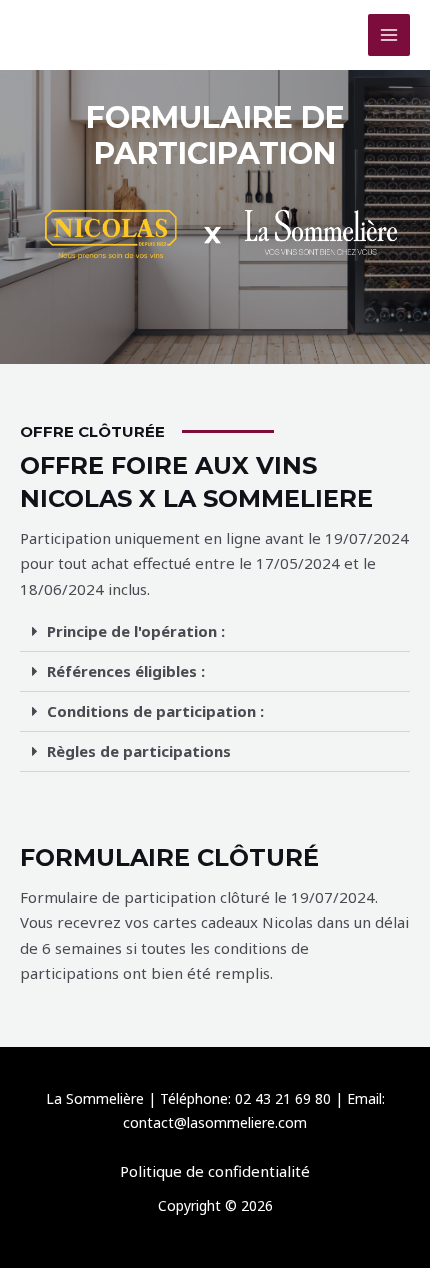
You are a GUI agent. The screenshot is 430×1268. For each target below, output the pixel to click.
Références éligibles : (126, 671)
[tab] (215, 632)
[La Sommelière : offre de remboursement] (70, 35)
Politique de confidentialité (215, 1171)
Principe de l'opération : (136, 631)
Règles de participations (139, 751)
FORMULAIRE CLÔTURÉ (169, 857)
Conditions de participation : (155, 711)
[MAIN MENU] (389, 35)
